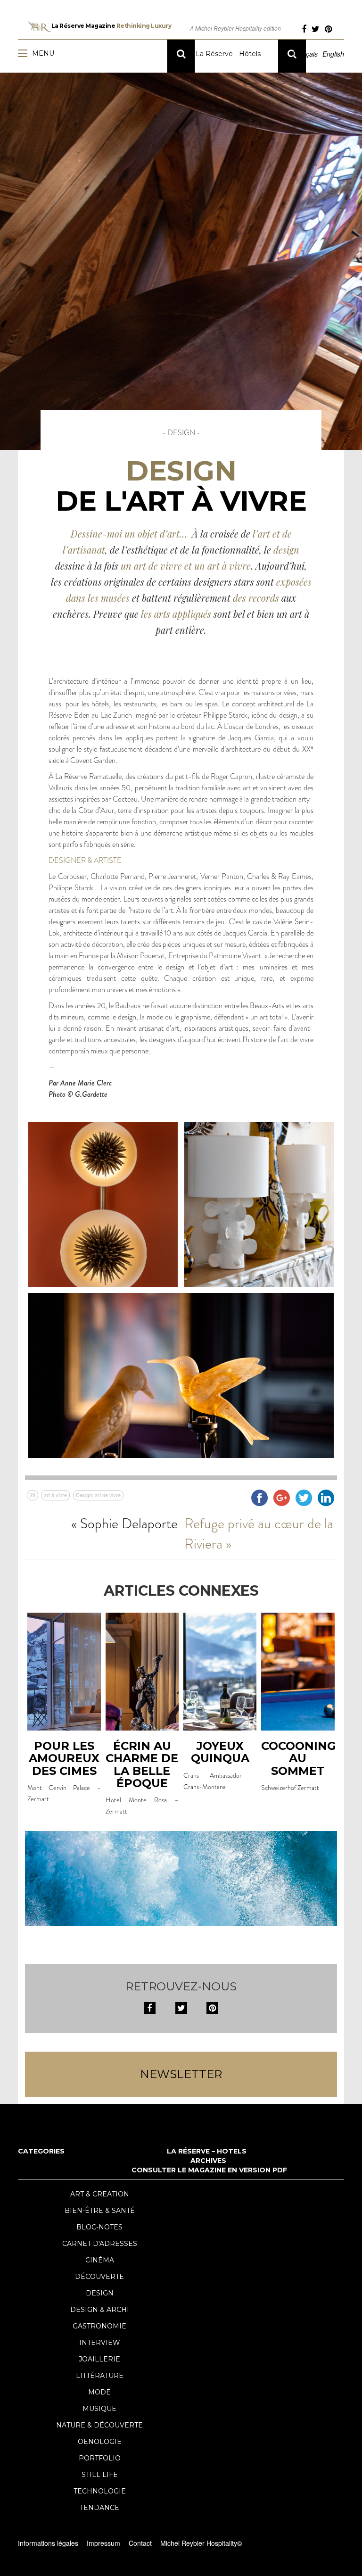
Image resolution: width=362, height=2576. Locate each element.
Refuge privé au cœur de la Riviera (259, 1533)
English (333, 54)
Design (100, 2293)
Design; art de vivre (98, 1495)
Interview (100, 2343)
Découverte (99, 2277)
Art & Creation (100, 2194)
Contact (140, 2543)
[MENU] (25, 53)
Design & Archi (100, 2310)
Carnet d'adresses (100, 2244)
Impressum (103, 2543)
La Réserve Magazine (111, 26)
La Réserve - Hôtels (227, 54)
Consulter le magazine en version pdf (209, 2170)
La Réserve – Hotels (207, 2151)
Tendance (99, 2508)
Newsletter (181, 2074)
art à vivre (55, 1495)
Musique (99, 2409)
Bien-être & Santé (100, 2211)
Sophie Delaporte (129, 1523)
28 (33, 1495)
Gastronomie (99, 2326)
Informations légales (48, 2543)
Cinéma (100, 2260)
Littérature (100, 2376)
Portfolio (100, 2458)
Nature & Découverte (99, 2425)
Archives (208, 2161)
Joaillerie (99, 2359)
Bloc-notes (99, 2227)
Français (305, 54)
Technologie (100, 2491)
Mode (99, 2392)
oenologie (100, 2442)
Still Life (100, 2475)
